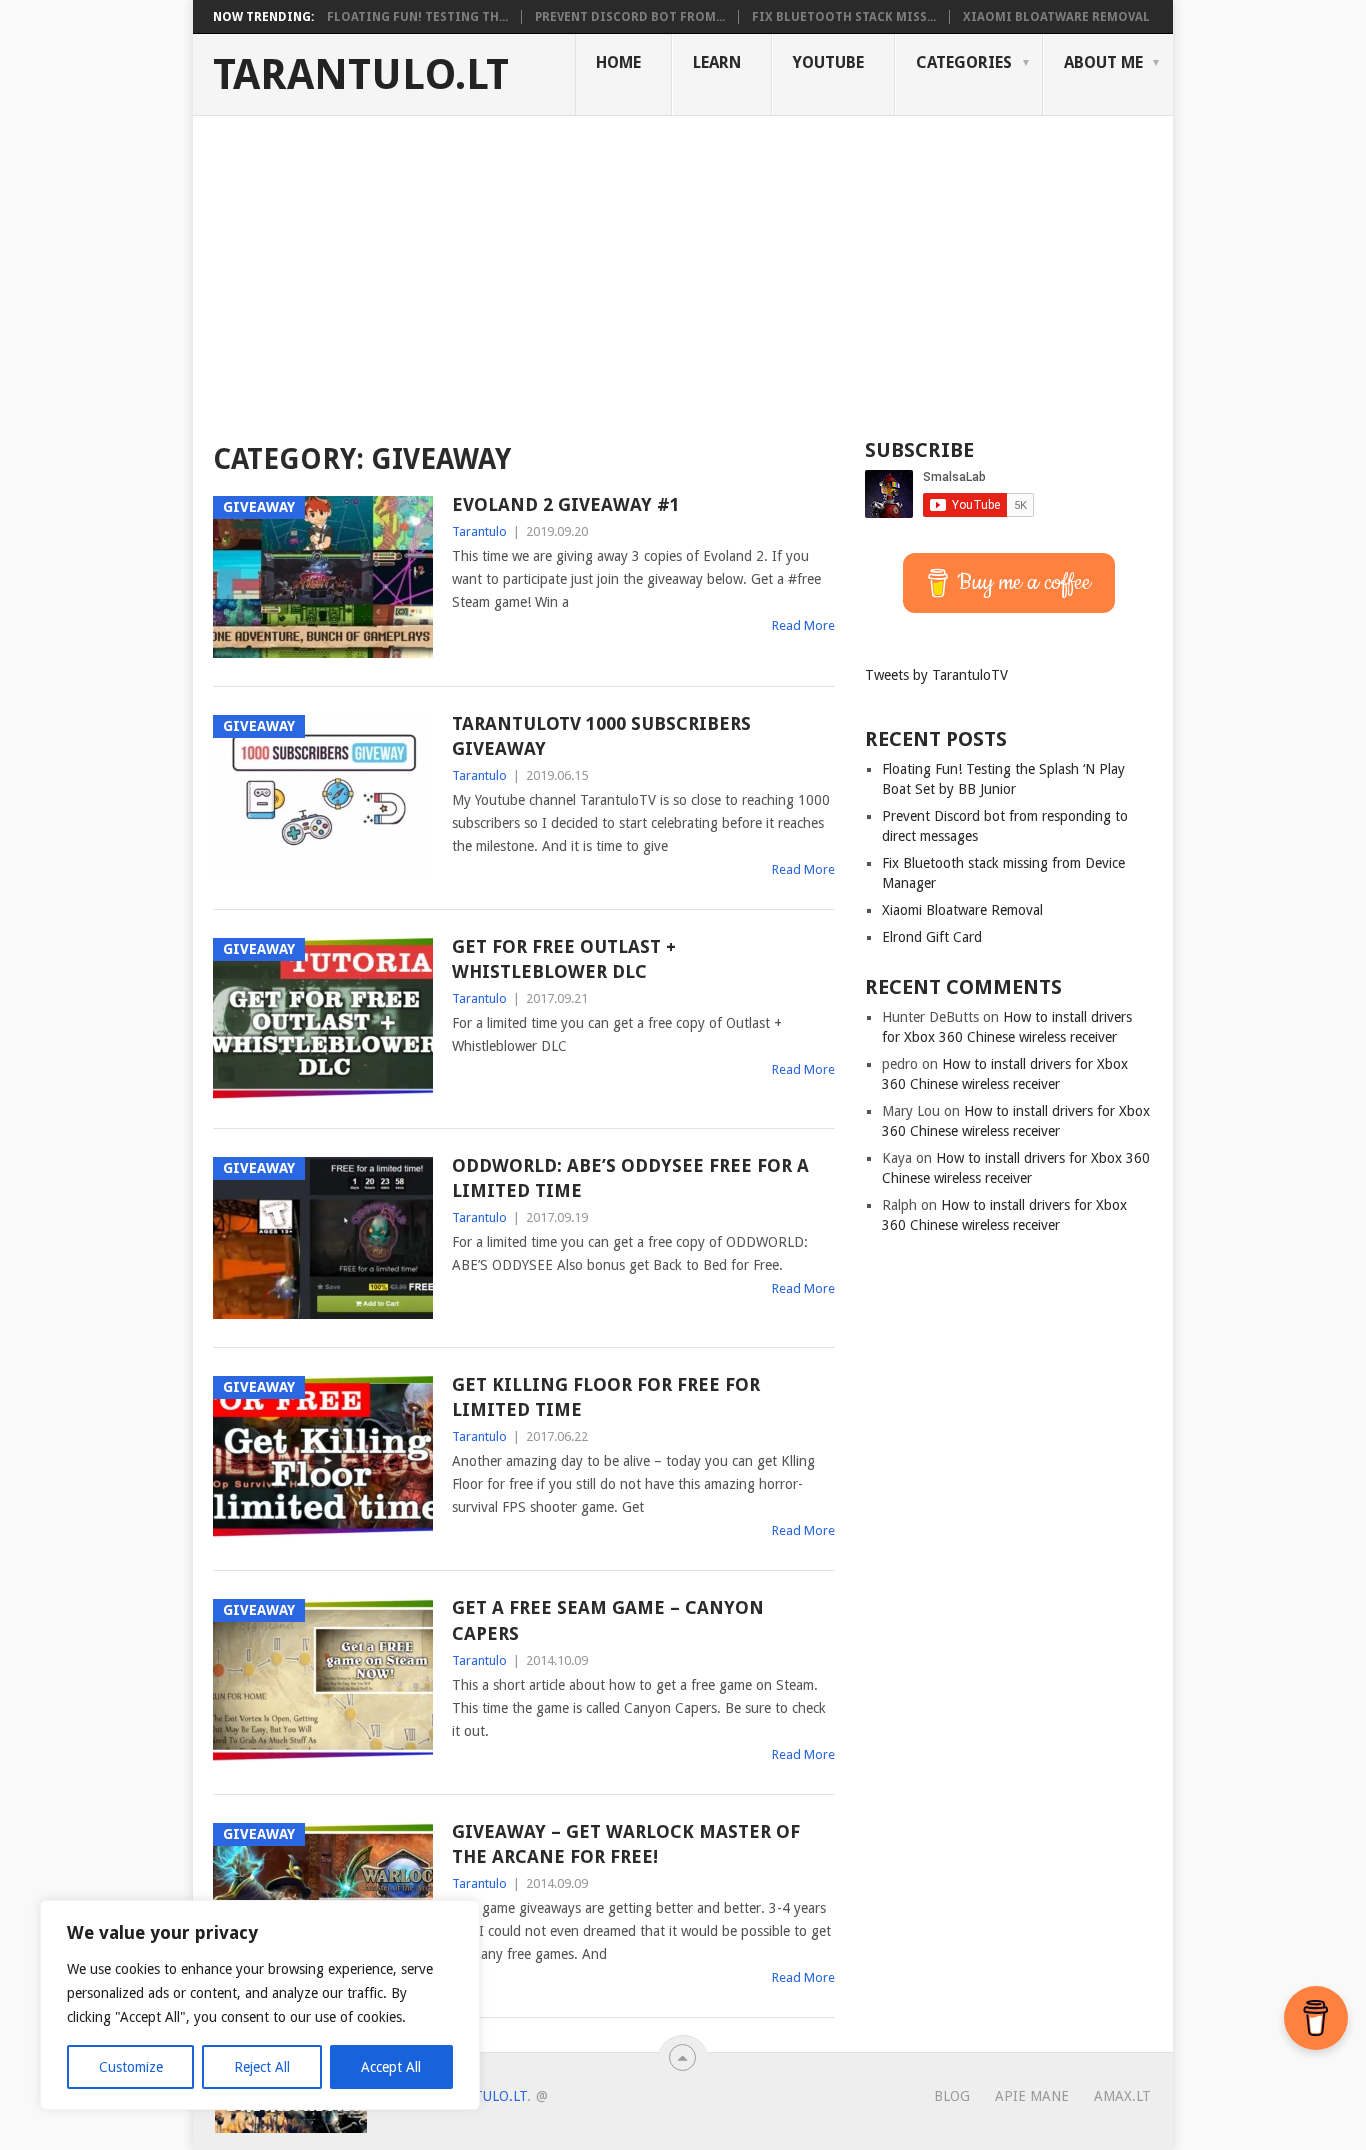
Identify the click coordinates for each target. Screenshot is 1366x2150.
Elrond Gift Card (932, 937)
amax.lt (1122, 2096)
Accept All (391, 2067)
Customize (131, 2067)
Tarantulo (479, 531)
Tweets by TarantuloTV (936, 675)
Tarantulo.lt (361, 75)
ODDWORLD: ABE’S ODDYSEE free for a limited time (630, 1178)
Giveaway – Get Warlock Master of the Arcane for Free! (626, 1844)
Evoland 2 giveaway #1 (566, 504)
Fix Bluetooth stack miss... (844, 17)
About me (1103, 62)
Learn (717, 62)
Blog (952, 2096)
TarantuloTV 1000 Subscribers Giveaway (601, 736)
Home (618, 62)
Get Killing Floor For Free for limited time (606, 1397)
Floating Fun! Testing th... (417, 17)
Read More (803, 625)
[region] (260, 2005)
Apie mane (1032, 2096)
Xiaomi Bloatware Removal (1056, 17)
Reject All (262, 2067)
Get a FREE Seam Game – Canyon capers (608, 1620)
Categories (964, 62)
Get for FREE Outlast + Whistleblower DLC (564, 959)
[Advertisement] (683, 266)
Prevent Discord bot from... (630, 17)
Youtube (828, 62)
